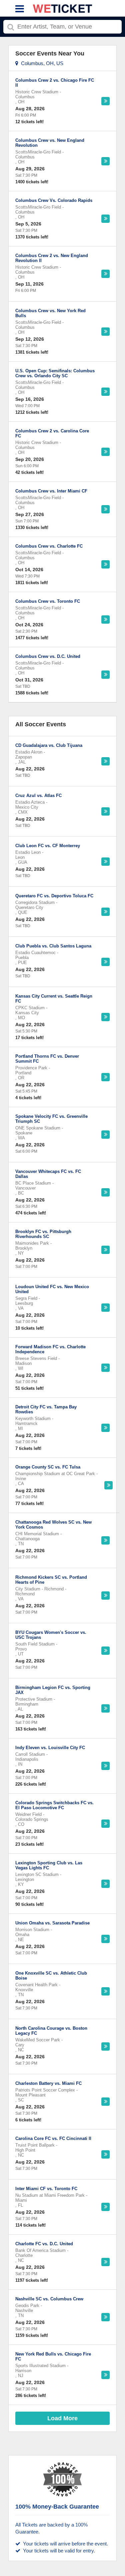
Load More (62, 2418)
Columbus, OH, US (41, 63)
